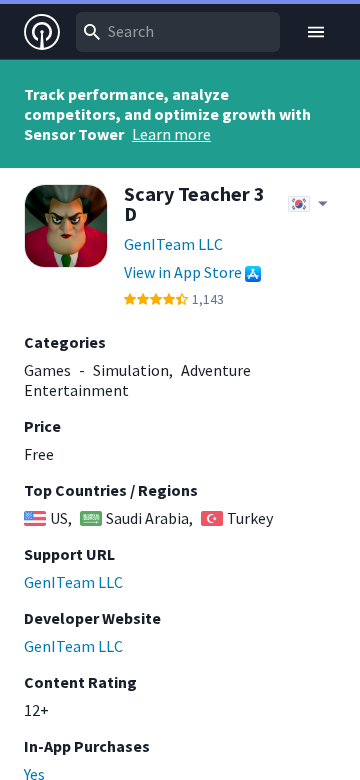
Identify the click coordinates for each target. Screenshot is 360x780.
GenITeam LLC (173, 244)
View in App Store (183, 272)
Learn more (171, 134)
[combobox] (178, 32)
